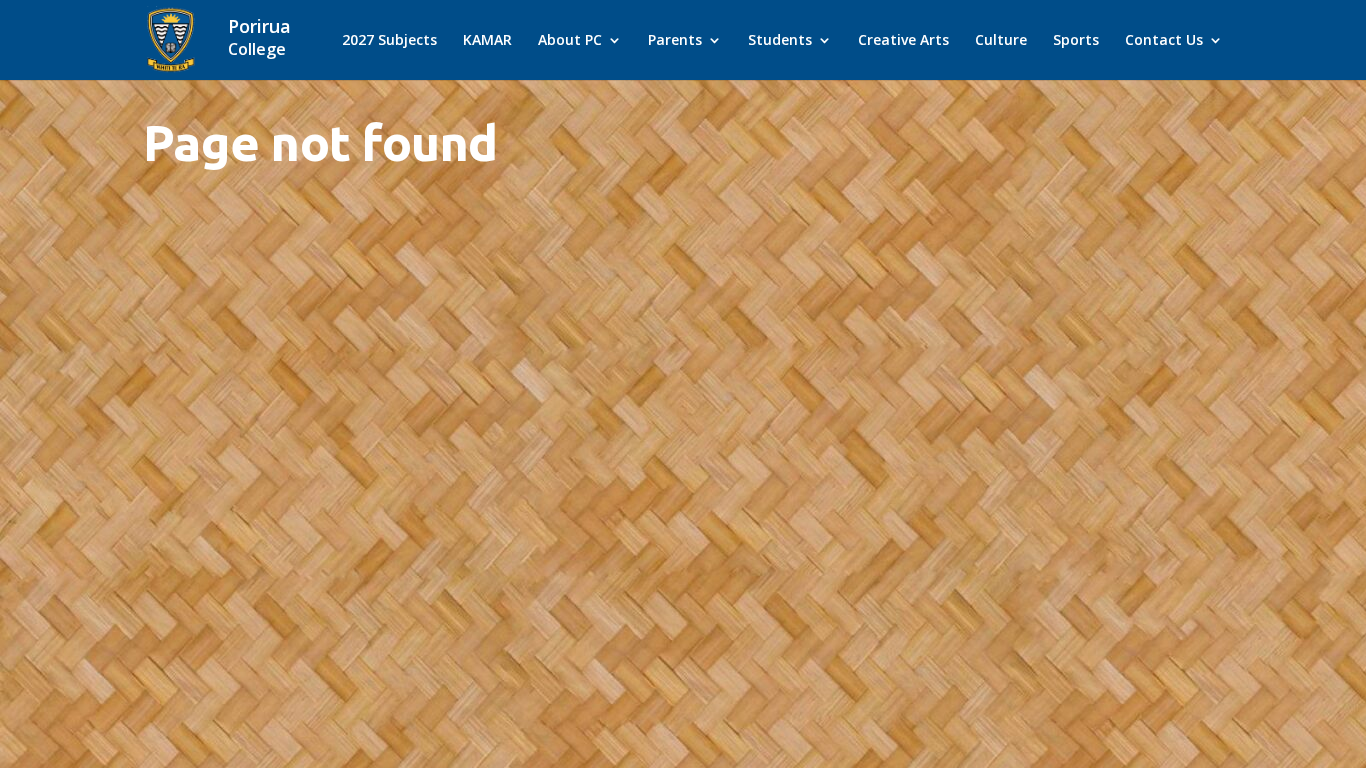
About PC (570, 41)
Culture (1001, 41)
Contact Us (1164, 41)
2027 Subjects (389, 41)
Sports (1076, 41)
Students (780, 41)
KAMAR (487, 41)
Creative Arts (903, 41)
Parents (675, 41)
